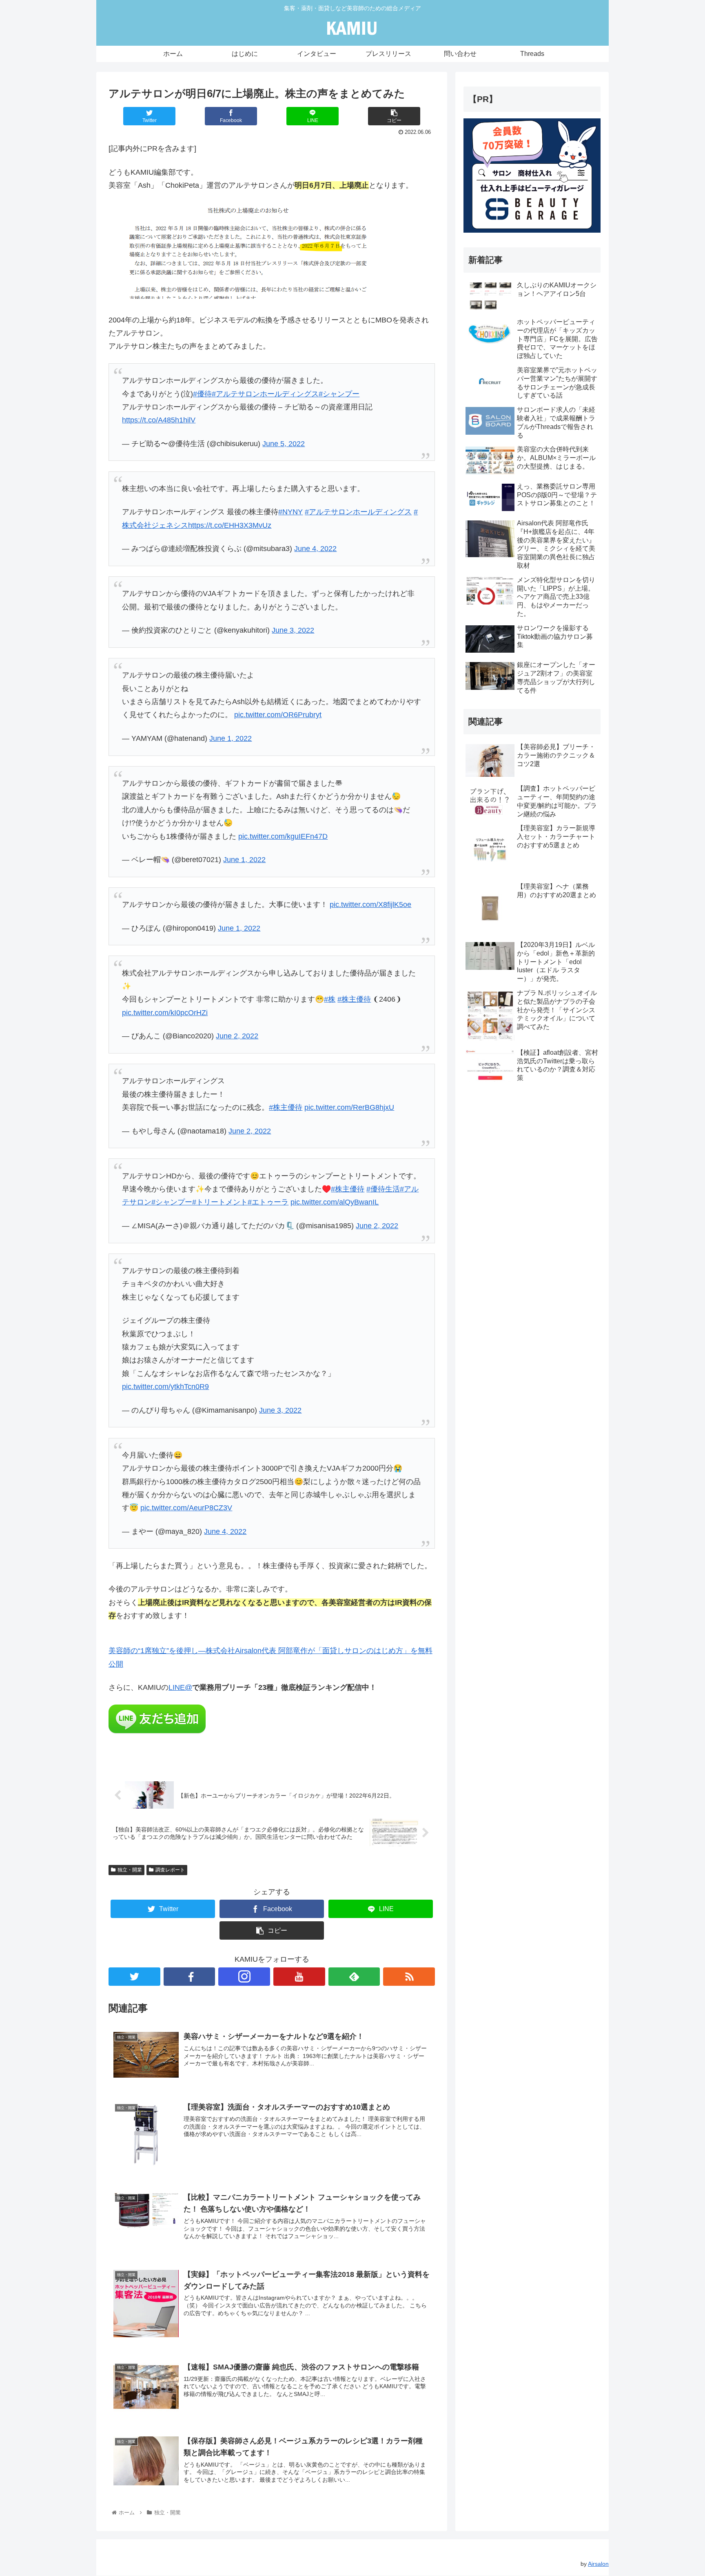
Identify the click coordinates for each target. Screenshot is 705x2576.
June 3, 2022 (293, 630)
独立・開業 (130, 1870)
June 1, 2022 (231, 738)
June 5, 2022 (284, 444)
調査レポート (170, 1870)
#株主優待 (354, 999)
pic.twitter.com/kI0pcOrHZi (165, 1013)
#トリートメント (220, 1202)
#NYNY (290, 512)
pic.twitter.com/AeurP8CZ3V (186, 1508)
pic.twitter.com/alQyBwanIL (335, 1202)
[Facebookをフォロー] (190, 1977)
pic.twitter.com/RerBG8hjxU (349, 1107)
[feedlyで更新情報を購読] (354, 1977)
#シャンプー (339, 394)
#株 (330, 999)
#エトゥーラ (268, 1202)
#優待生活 (383, 1189)
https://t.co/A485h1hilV (159, 420)
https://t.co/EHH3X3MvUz (230, 525)
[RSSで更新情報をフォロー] (409, 1977)
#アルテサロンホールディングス (265, 394)
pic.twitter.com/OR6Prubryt (278, 715)
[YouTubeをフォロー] (299, 1977)
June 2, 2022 (237, 1036)
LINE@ (180, 1687)
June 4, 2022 (315, 549)
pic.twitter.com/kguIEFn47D (283, 836)
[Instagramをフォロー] (244, 1977)
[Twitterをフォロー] (134, 1977)
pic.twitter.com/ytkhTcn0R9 (165, 1387)
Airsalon (598, 2564)
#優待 (202, 394)
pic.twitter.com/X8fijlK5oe (370, 905)
